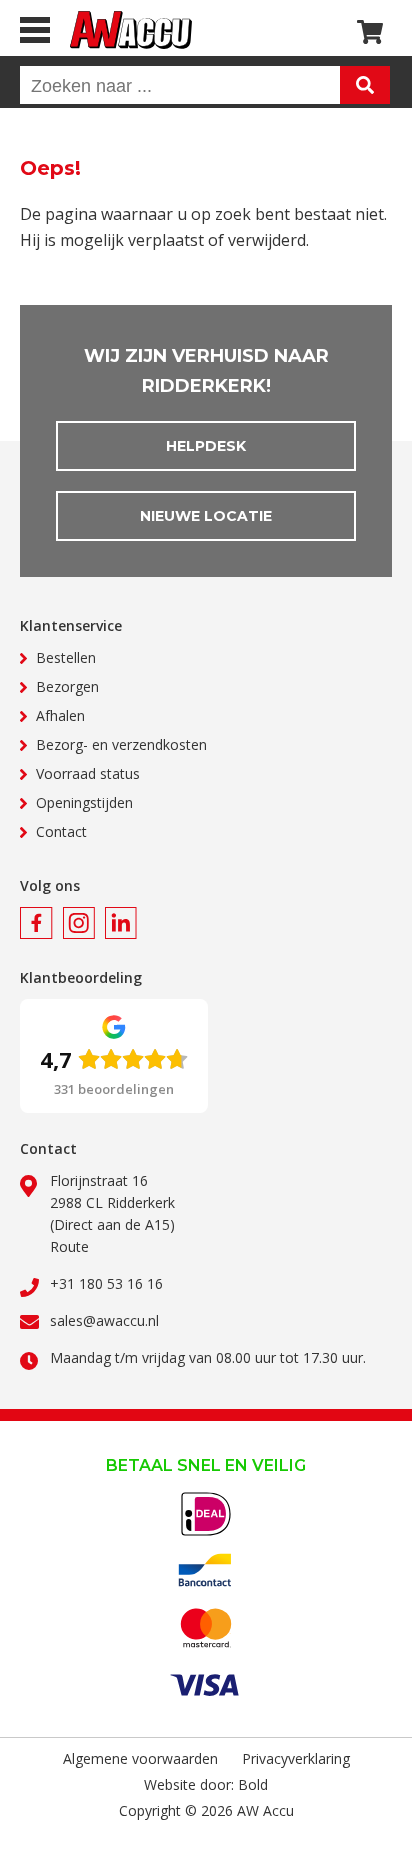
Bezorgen (67, 686)
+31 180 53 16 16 (106, 1283)
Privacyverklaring (296, 1758)
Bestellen (66, 657)
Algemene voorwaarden (140, 1758)
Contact (61, 831)
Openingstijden (84, 802)
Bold (253, 1784)
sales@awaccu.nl (104, 1320)
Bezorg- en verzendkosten (121, 744)
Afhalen (60, 715)
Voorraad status (88, 773)
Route (69, 1246)
